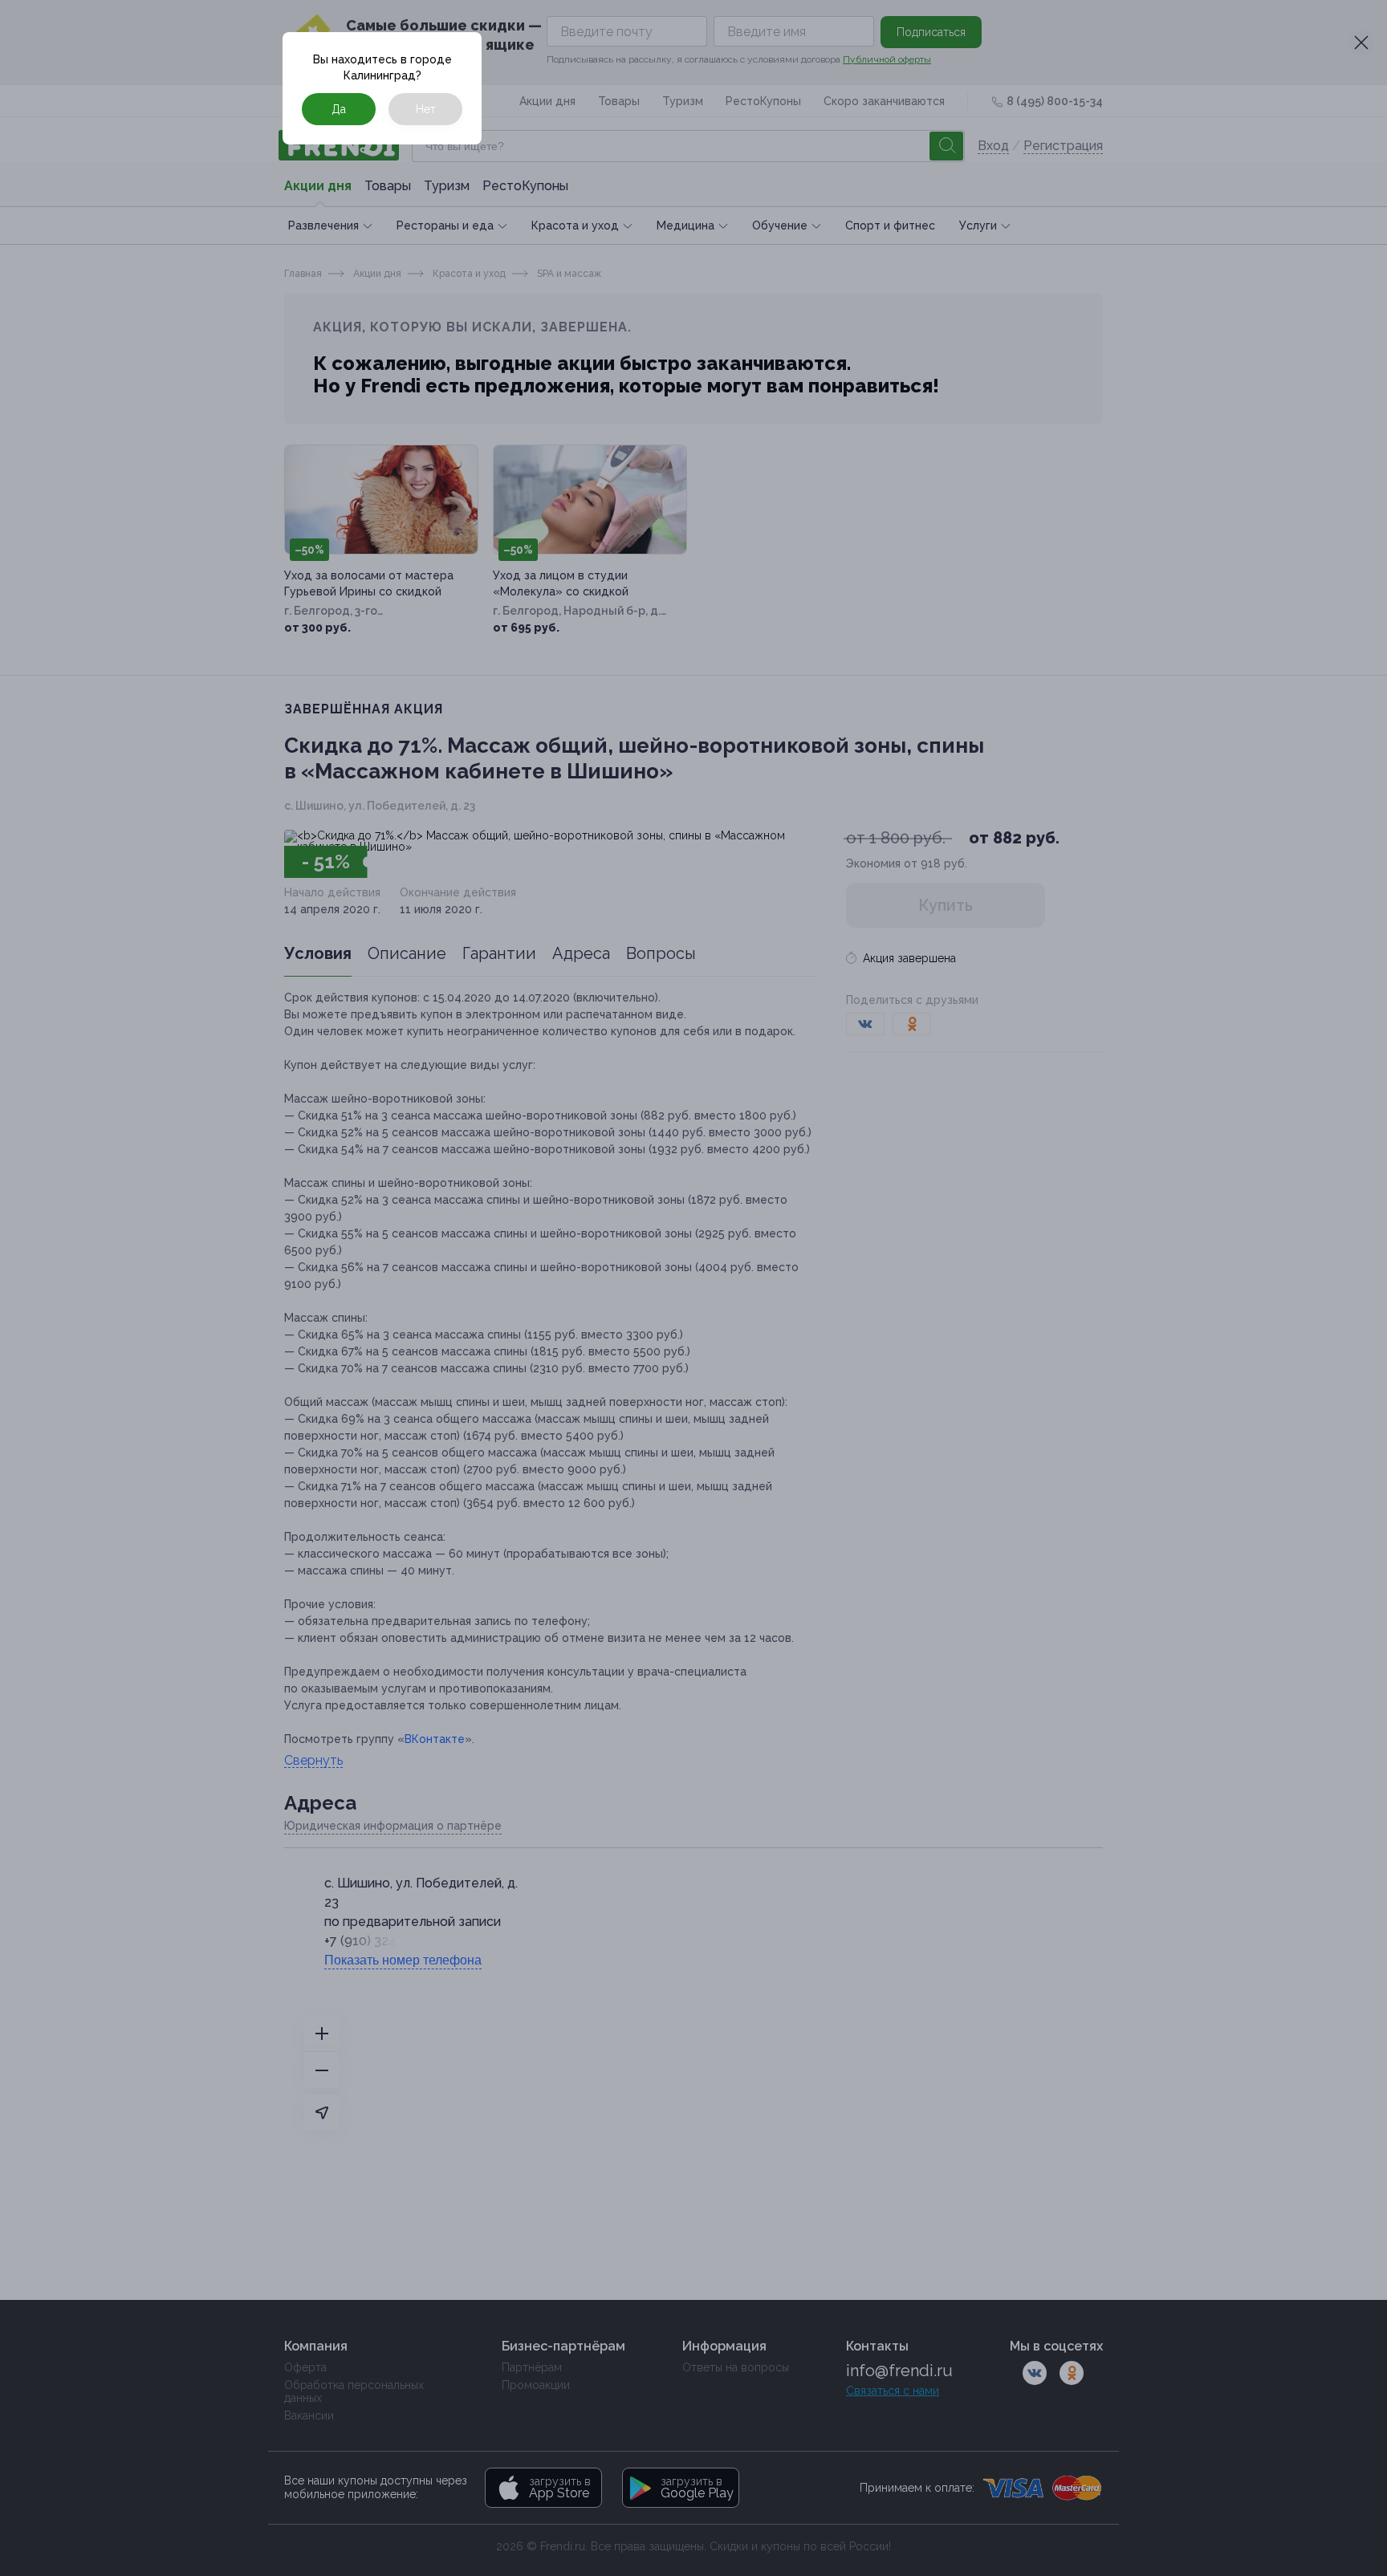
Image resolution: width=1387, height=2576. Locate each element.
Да (339, 109)
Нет (426, 109)
